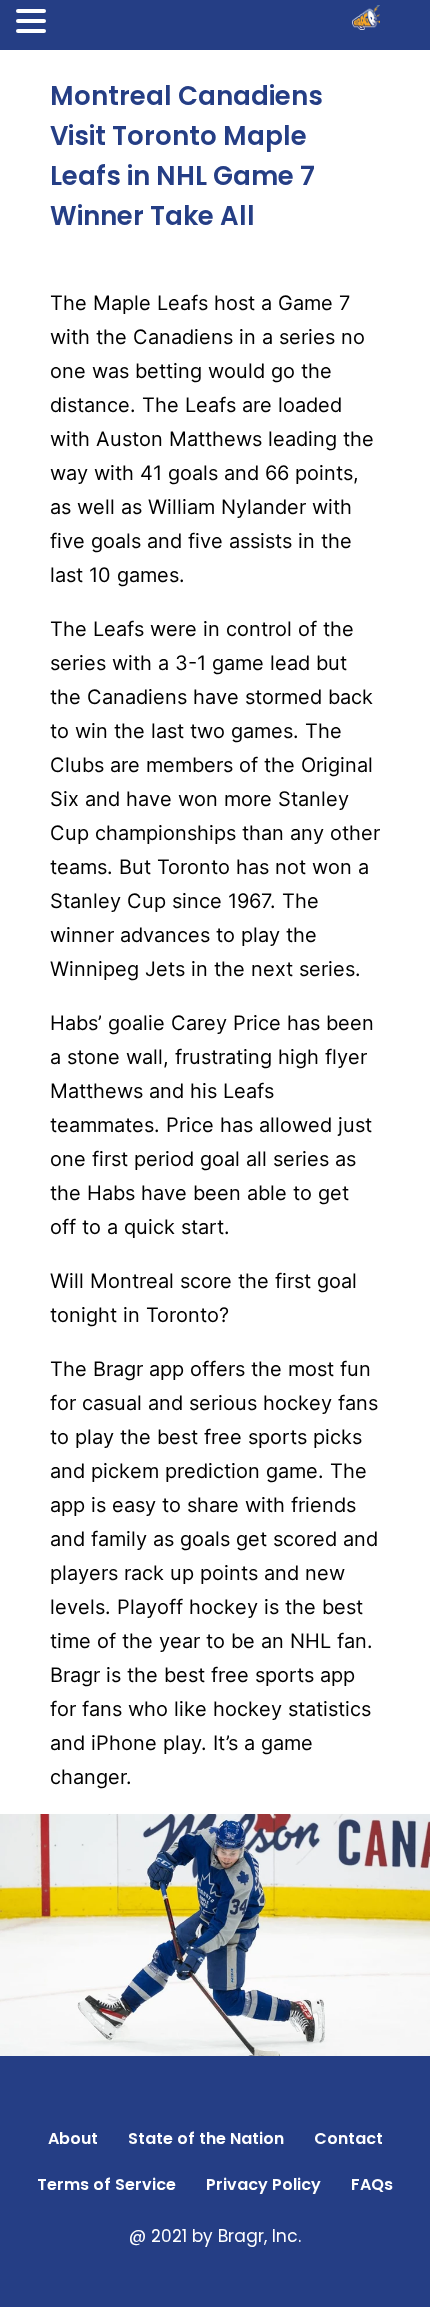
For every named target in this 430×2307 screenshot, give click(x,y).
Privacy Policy (263, 2184)
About (73, 2138)
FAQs (372, 2184)
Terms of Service (106, 2184)
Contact (348, 2138)
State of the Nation (206, 2138)
